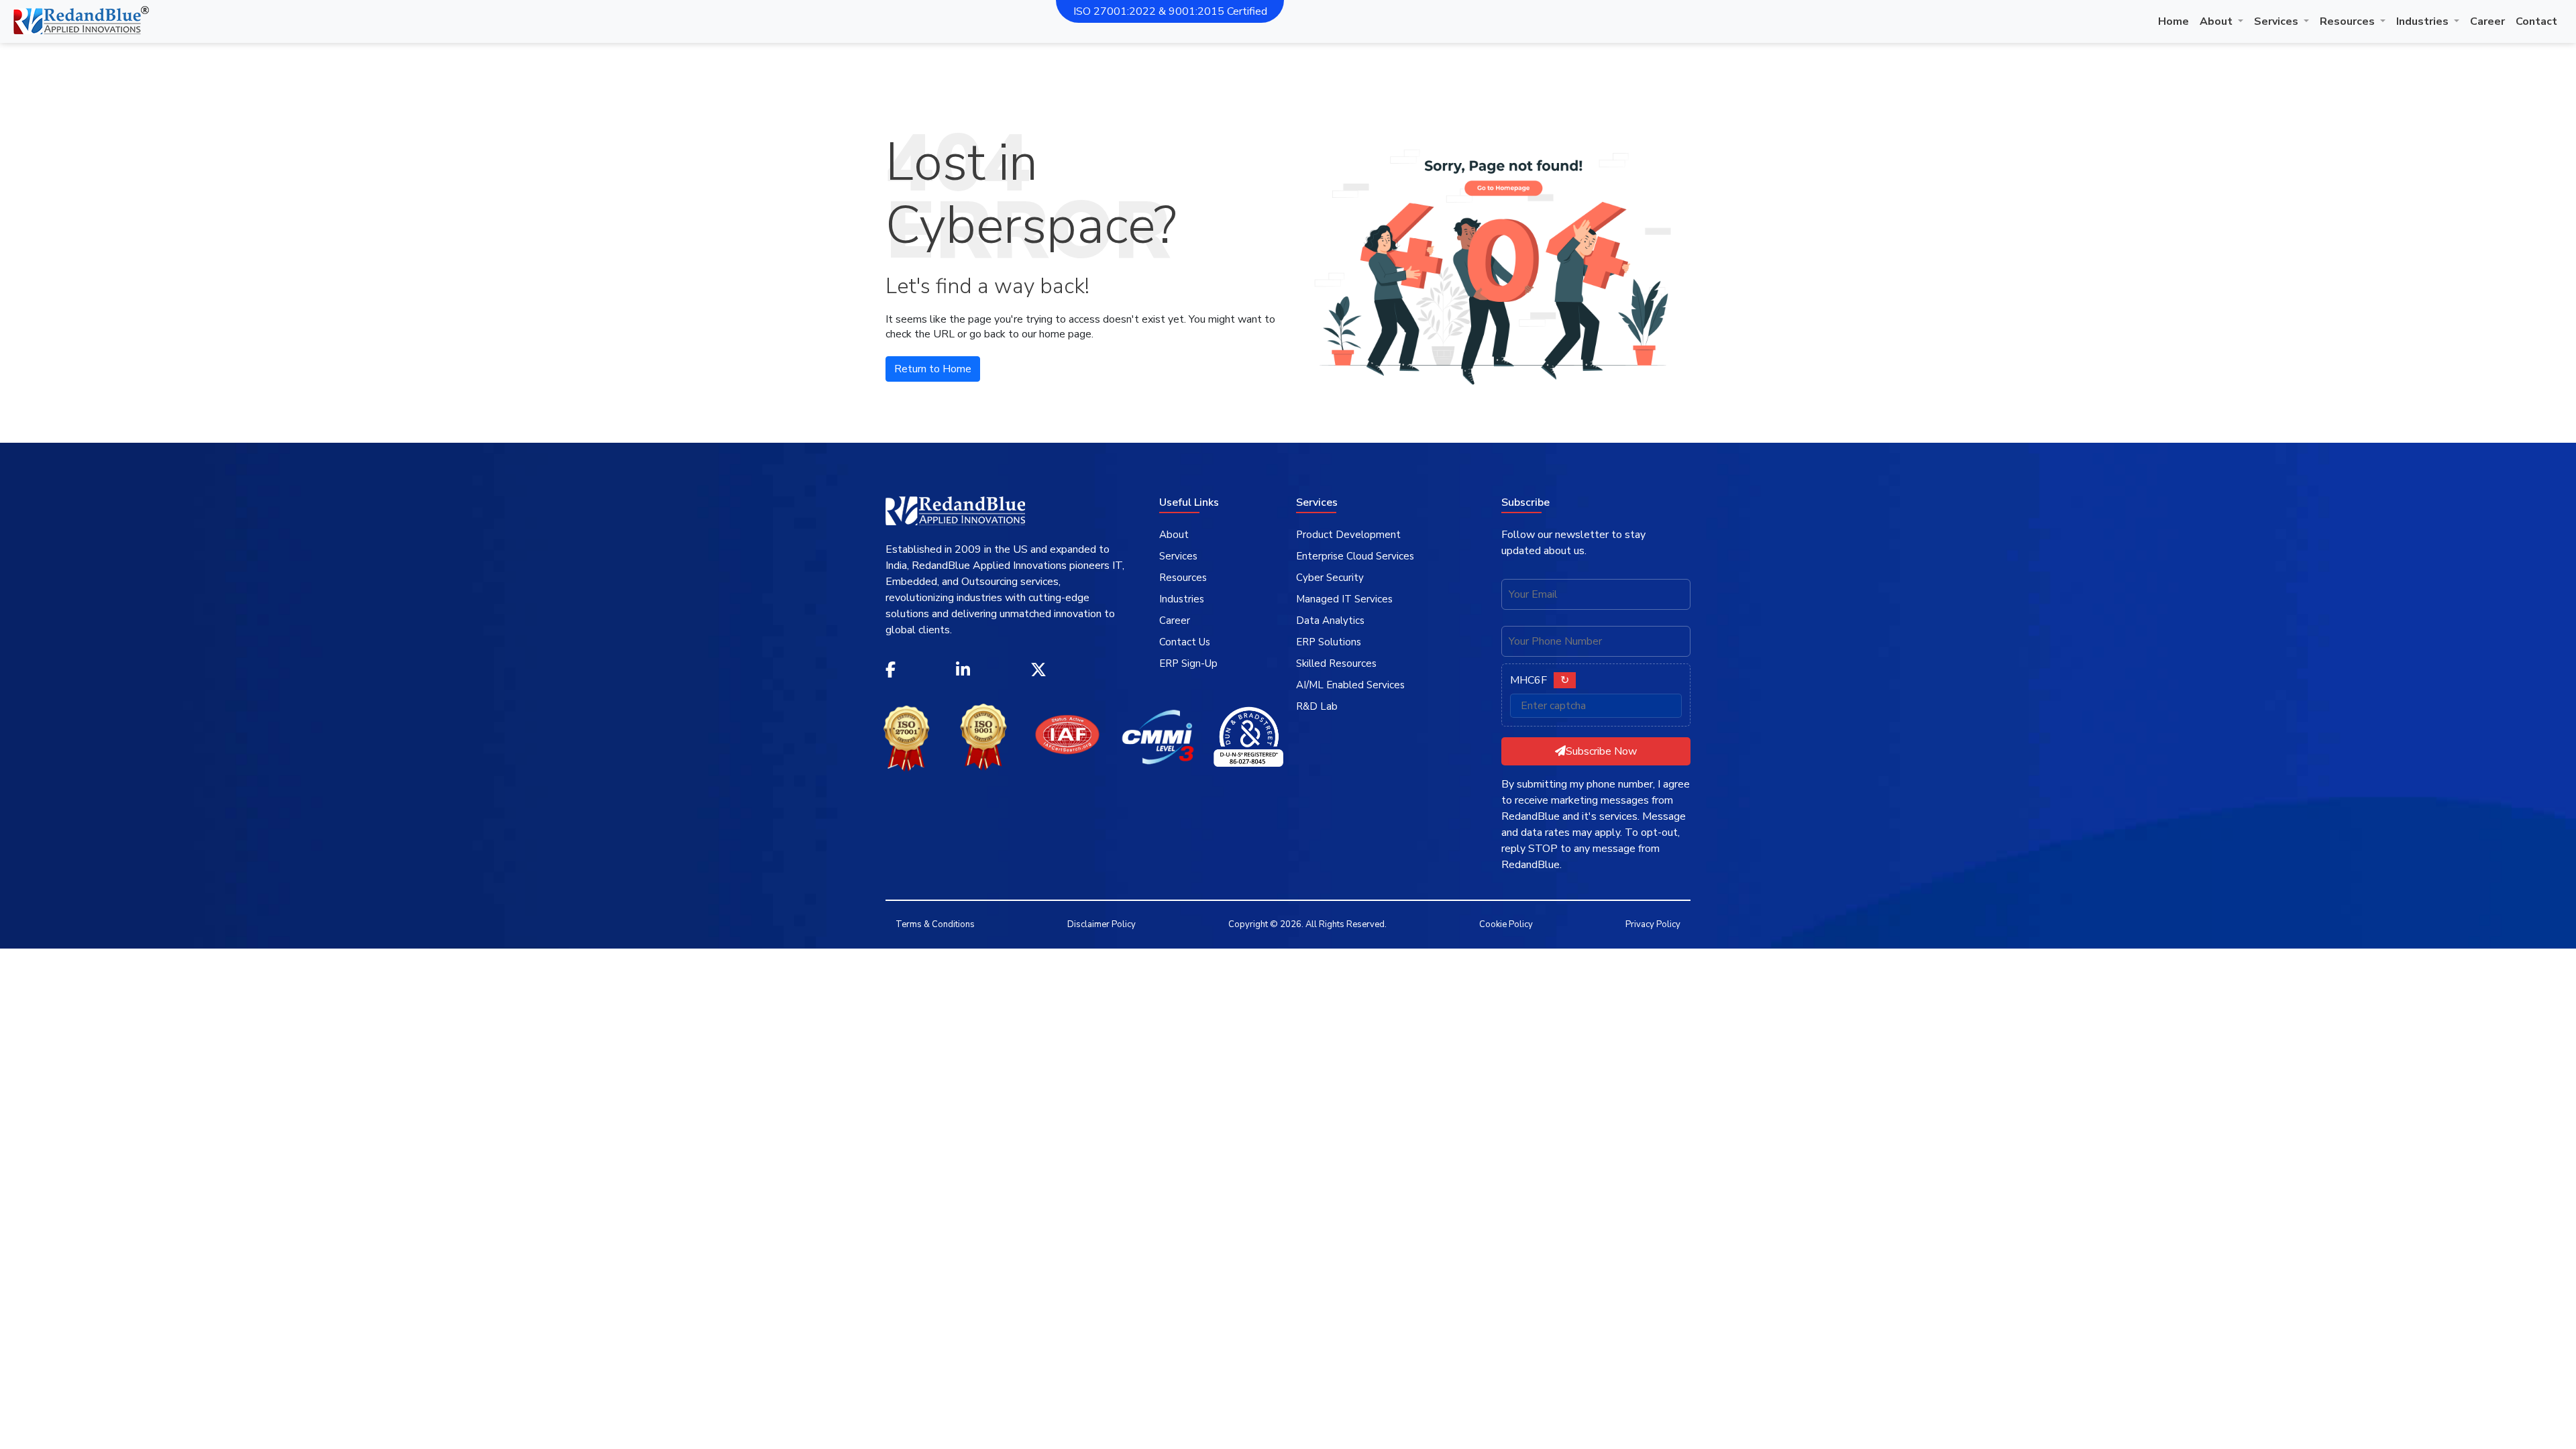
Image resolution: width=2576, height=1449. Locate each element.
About (2217, 21)
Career (2487, 21)
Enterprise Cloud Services (1355, 556)
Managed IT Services (1344, 599)
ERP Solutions (1329, 642)
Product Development (1348, 535)
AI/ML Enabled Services (1350, 685)
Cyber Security (1330, 578)
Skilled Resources (1336, 663)
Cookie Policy (1506, 924)
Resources (2349, 21)
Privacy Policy (1653, 924)
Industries (2424, 21)
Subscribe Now (1601, 751)
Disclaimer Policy (1102, 924)
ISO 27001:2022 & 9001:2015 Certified (1170, 11)
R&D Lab (1317, 706)
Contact (2536, 21)
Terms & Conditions (935, 924)
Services (2277, 21)
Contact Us (1185, 642)
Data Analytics (1330, 621)
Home (2173, 21)
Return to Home (933, 369)
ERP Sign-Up (1188, 663)
